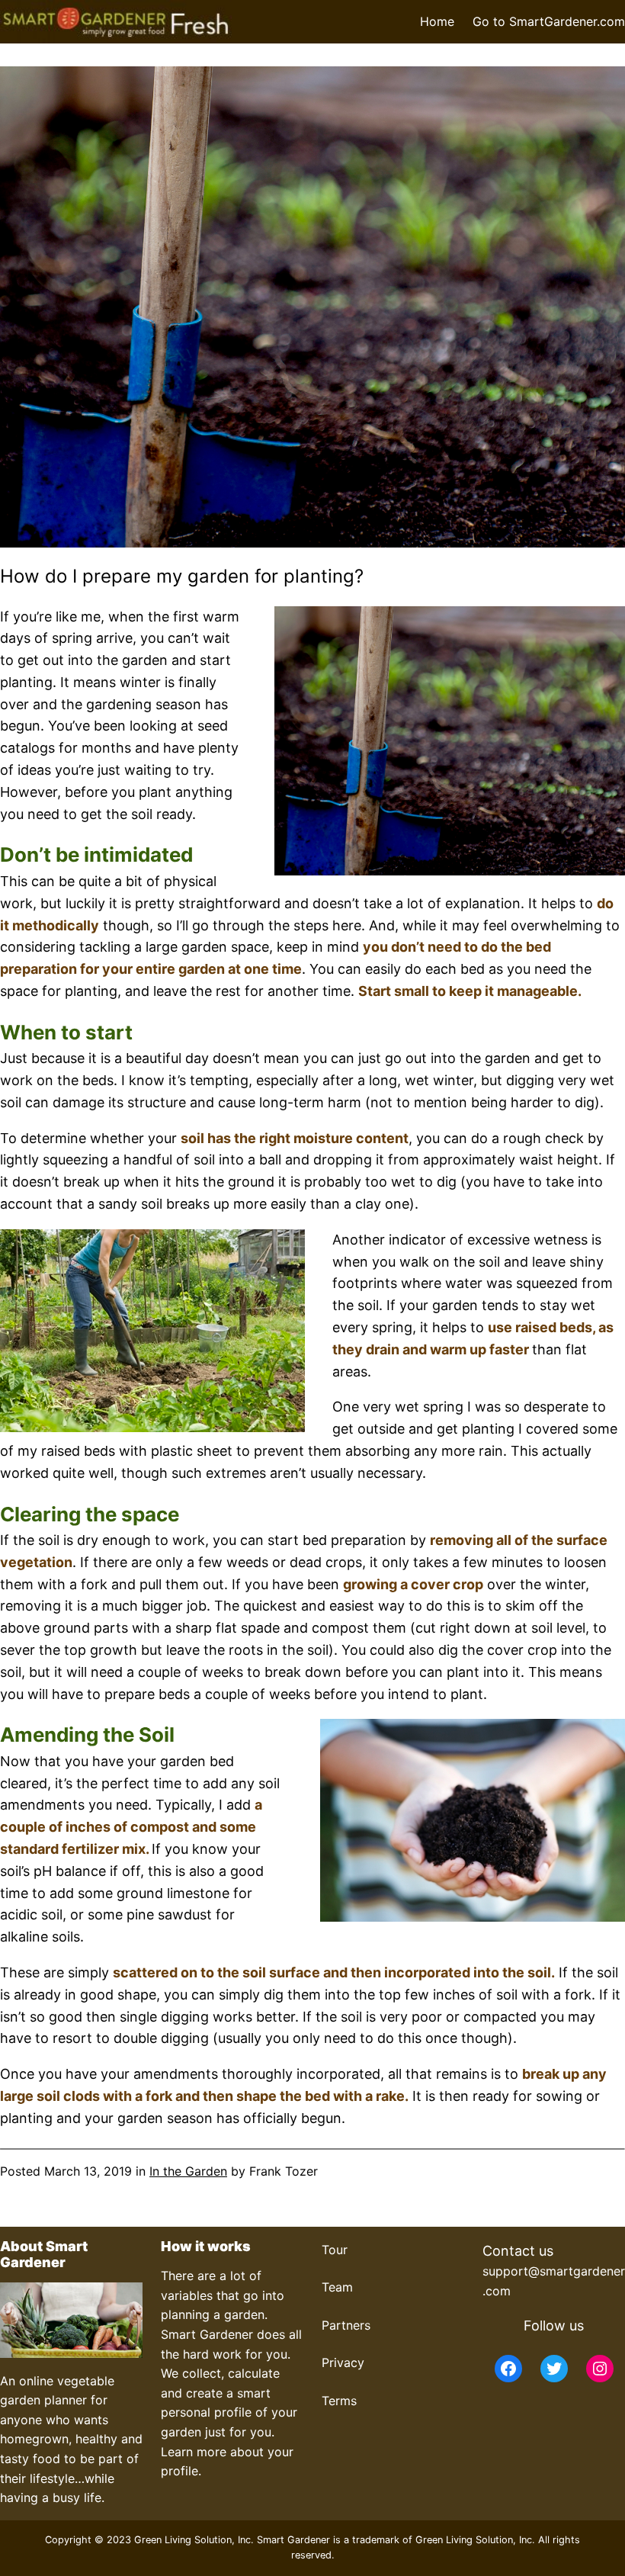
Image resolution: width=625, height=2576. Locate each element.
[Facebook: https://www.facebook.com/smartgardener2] (508, 2369)
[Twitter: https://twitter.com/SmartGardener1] (554, 2369)
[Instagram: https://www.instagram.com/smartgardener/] (600, 2369)
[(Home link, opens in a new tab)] (116, 22)
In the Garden (188, 2171)
